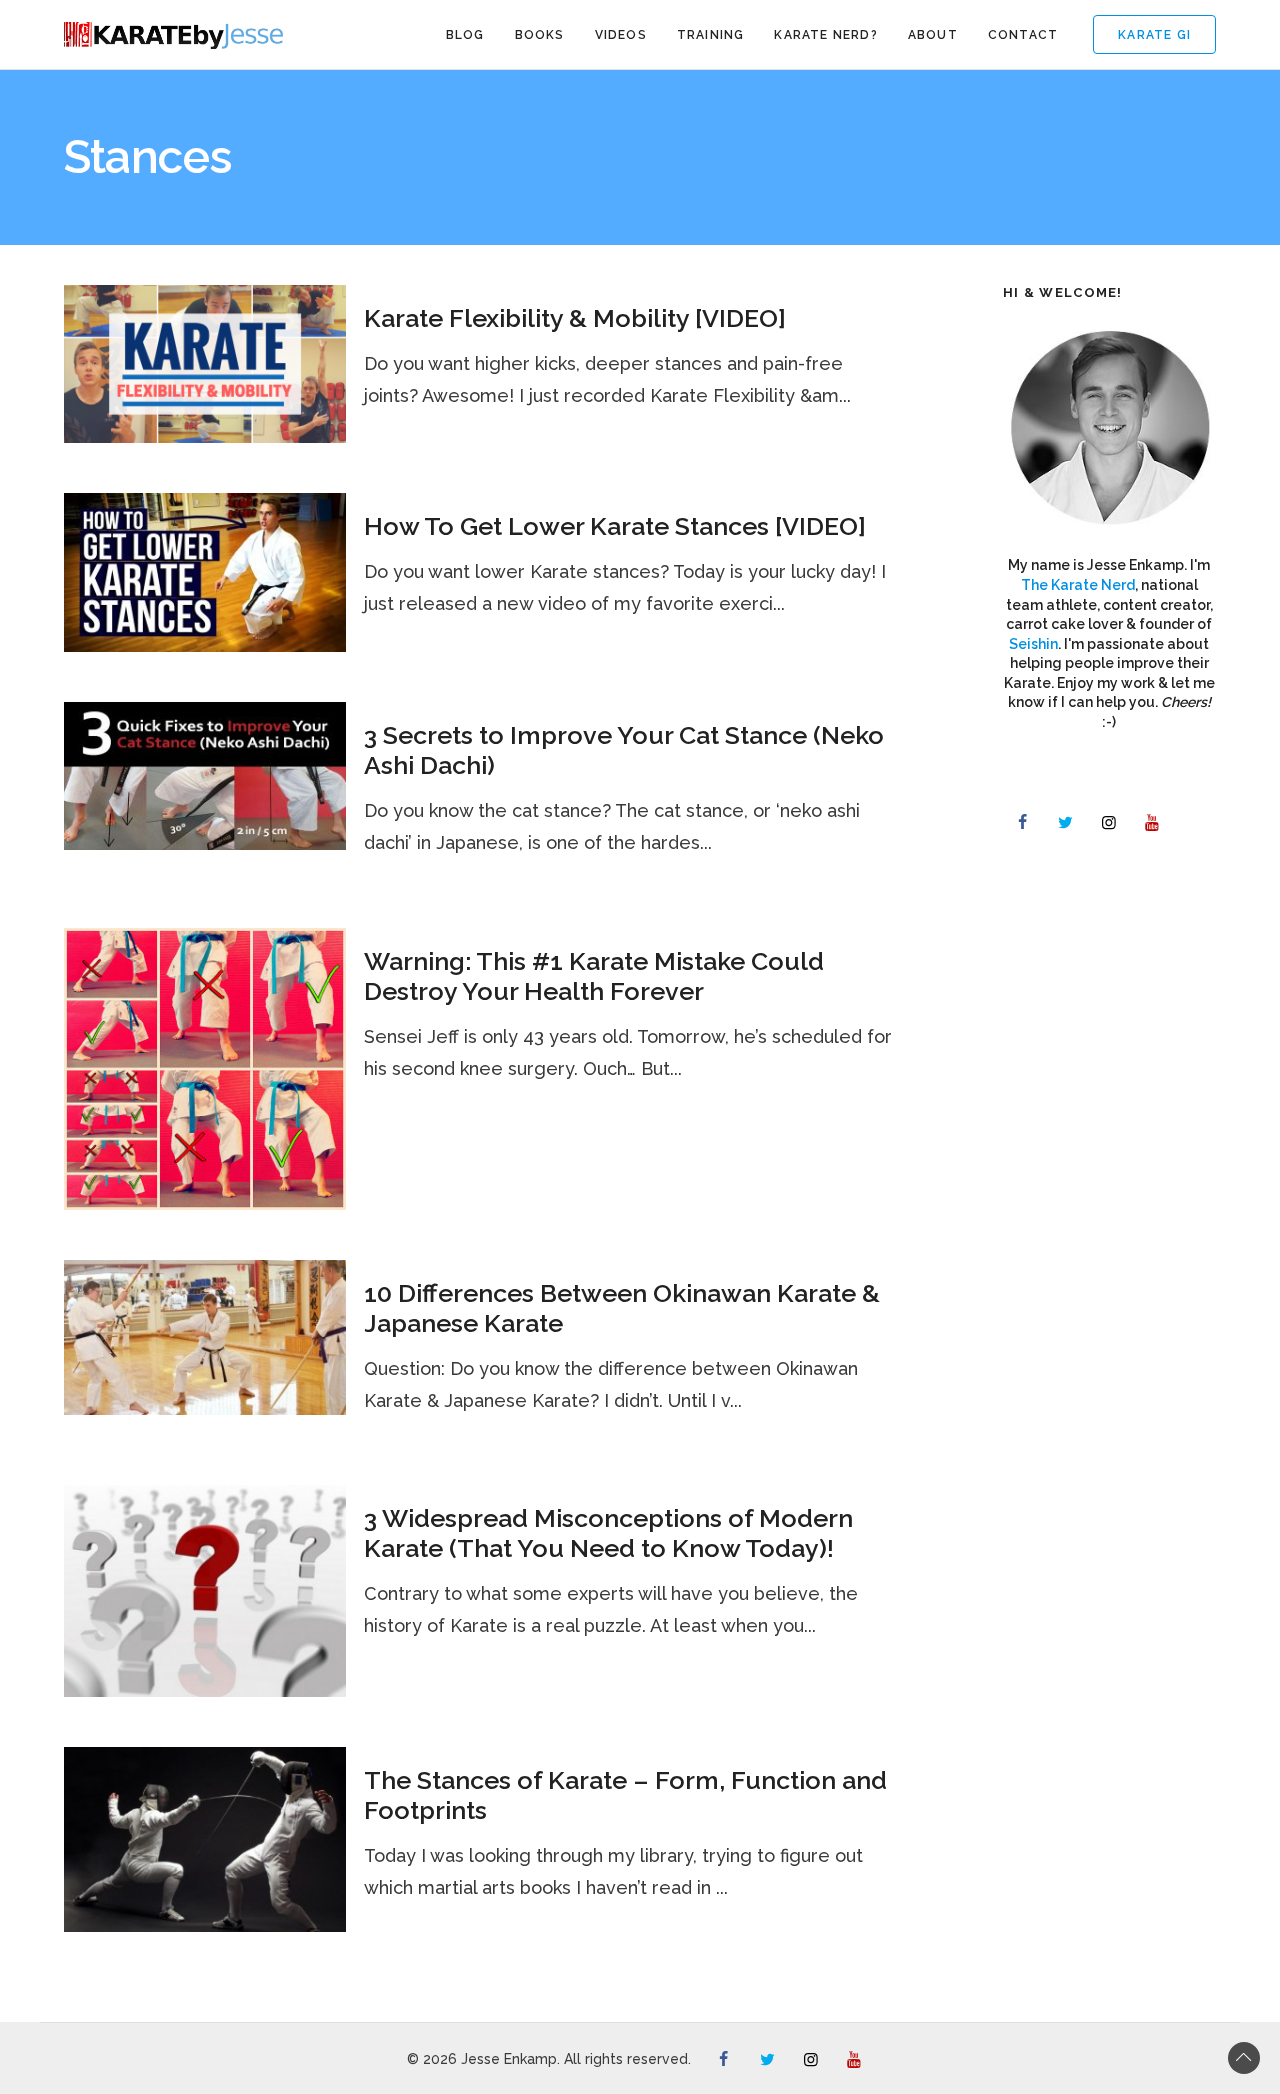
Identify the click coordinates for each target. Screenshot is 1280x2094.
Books (540, 35)
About (933, 35)
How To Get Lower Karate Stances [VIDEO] (615, 526)
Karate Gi (1154, 35)
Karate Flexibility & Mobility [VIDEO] (575, 318)
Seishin (1033, 644)
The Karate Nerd (1078, 585)
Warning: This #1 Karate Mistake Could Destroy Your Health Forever (594, 976)
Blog (465, 35)
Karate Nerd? (825, 35)
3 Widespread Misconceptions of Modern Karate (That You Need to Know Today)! (608, 1533)
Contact (1023, 35)
